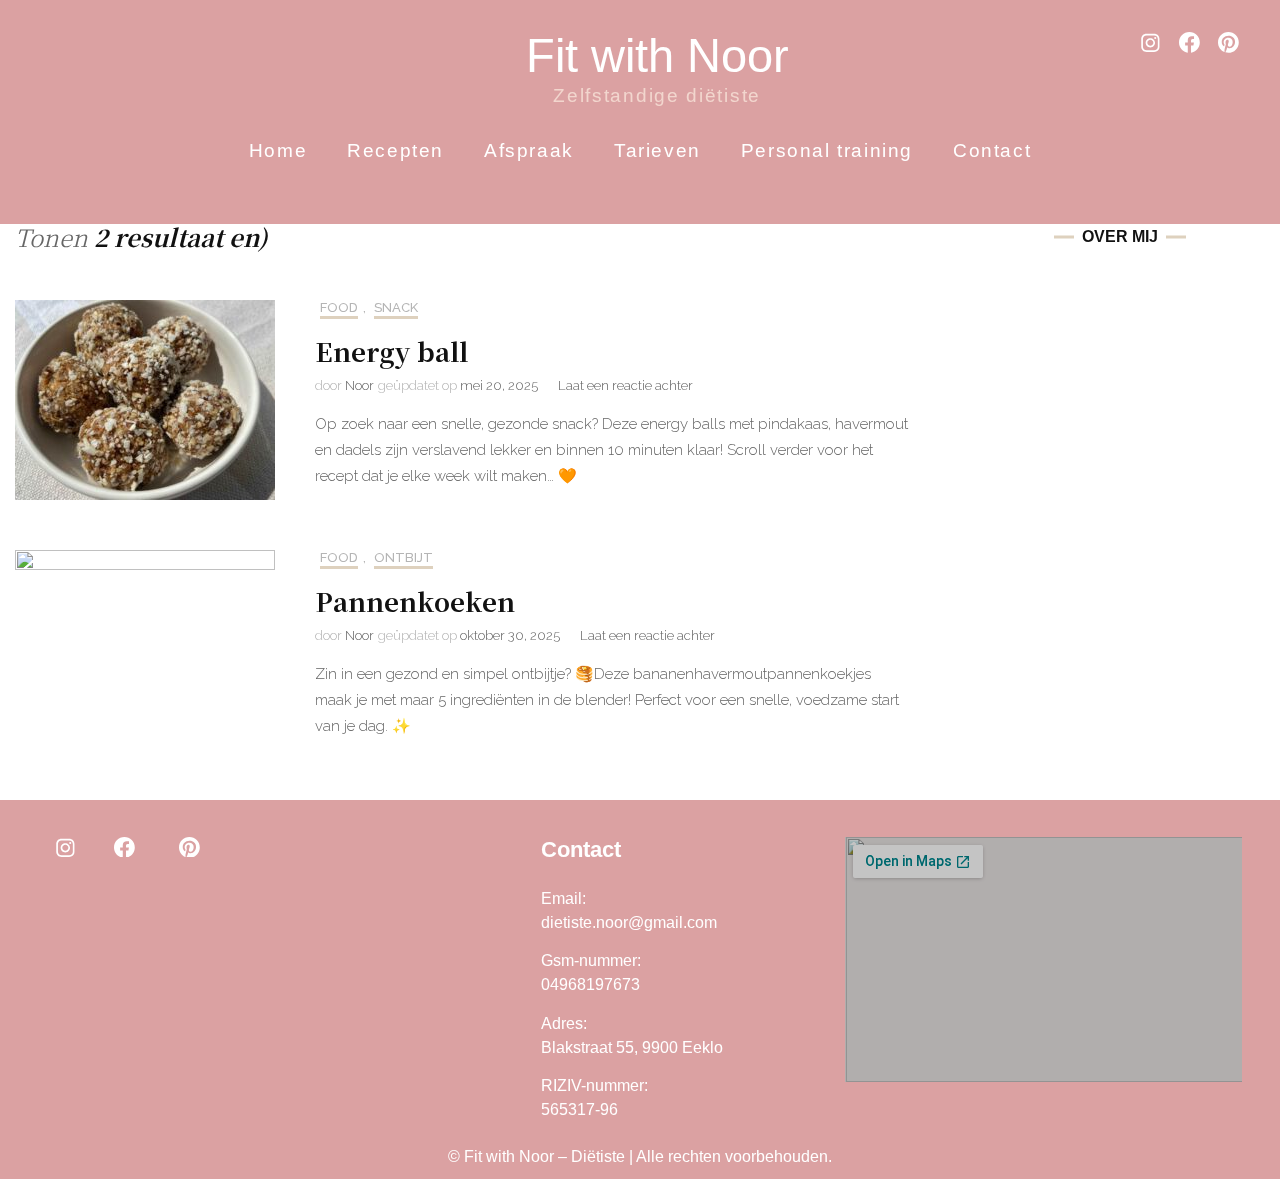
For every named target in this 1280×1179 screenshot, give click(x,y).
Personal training (827, 150)
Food (339, 307)
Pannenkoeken (415, 600)
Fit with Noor (657, 55)
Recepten (395, 150)
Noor (359, 385)
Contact (992, 150)
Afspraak (529, 150)
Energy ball (391, 350)
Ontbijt (403, 557)
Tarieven (657, 150)
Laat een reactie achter (625, 385)
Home (278, 150)
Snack (396, 307)
